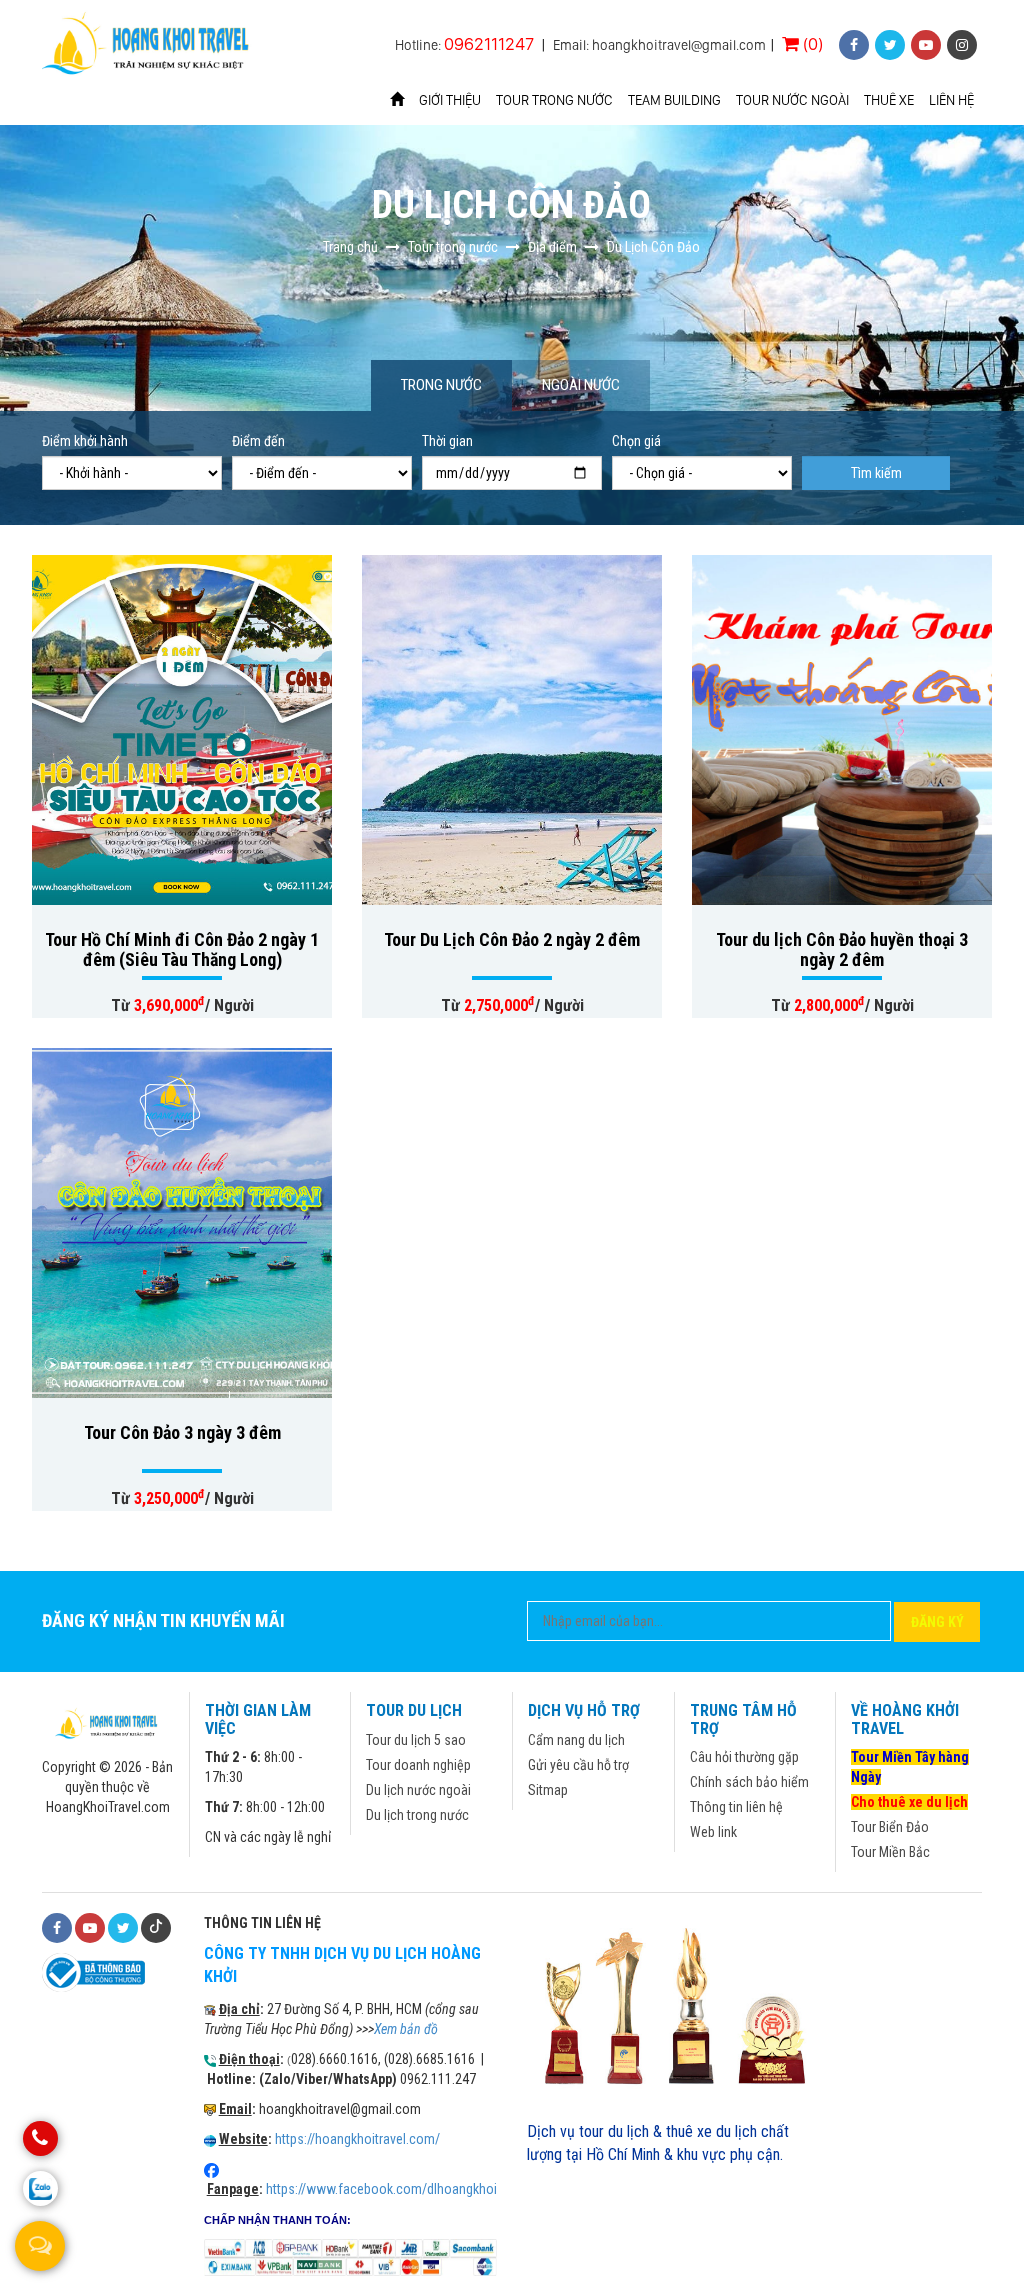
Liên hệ (951, 100)
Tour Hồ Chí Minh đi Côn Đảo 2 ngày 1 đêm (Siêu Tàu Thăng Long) (182, 949)
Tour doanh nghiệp (418, 1765)
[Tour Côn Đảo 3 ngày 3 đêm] (182, 1223)
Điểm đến (258, 441)
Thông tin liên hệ (736, 1807)
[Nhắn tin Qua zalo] (40, 2188)
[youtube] (926, 45)
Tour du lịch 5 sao (416, 1740)
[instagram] (962, 45)
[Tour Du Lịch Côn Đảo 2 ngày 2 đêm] (512, 730)
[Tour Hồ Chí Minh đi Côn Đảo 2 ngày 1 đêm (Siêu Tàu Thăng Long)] (182, 730)
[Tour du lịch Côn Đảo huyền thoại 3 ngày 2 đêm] (842, 730)
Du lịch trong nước (417, 1815)
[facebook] (854, 45)
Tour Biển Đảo (890, 1827)
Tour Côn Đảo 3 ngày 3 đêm (182, 1432)
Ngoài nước (581, 385)
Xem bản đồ (406, 2029)
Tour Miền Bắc (890, 1852)
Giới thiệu (450, 100)
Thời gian (447, 441)
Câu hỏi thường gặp (744, 1757)
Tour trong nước (554, 100)
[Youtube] (90, 1928)
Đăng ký (937, 1622)
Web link (713, 1832)
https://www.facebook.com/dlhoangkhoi (381, 2189)
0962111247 (489, 43)
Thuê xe (889, 100)
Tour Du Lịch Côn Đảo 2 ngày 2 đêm (512, 939)
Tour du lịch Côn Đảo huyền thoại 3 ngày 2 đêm (842, 949)
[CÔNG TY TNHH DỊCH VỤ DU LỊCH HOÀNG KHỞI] (148, 45)
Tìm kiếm (876, 473)
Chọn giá (636, 441)
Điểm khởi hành (85, 441)
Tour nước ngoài (792, 100)
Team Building (674, 100)
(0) (811, 43)
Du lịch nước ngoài (418, 1790)
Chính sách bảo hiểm (749, 1782)
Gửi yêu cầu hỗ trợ (578, 1765)
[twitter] (890, 45)
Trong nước (441, 385)
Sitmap (548, 1790)
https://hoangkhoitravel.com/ (357, 2139)
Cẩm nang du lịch (576, 1740)
